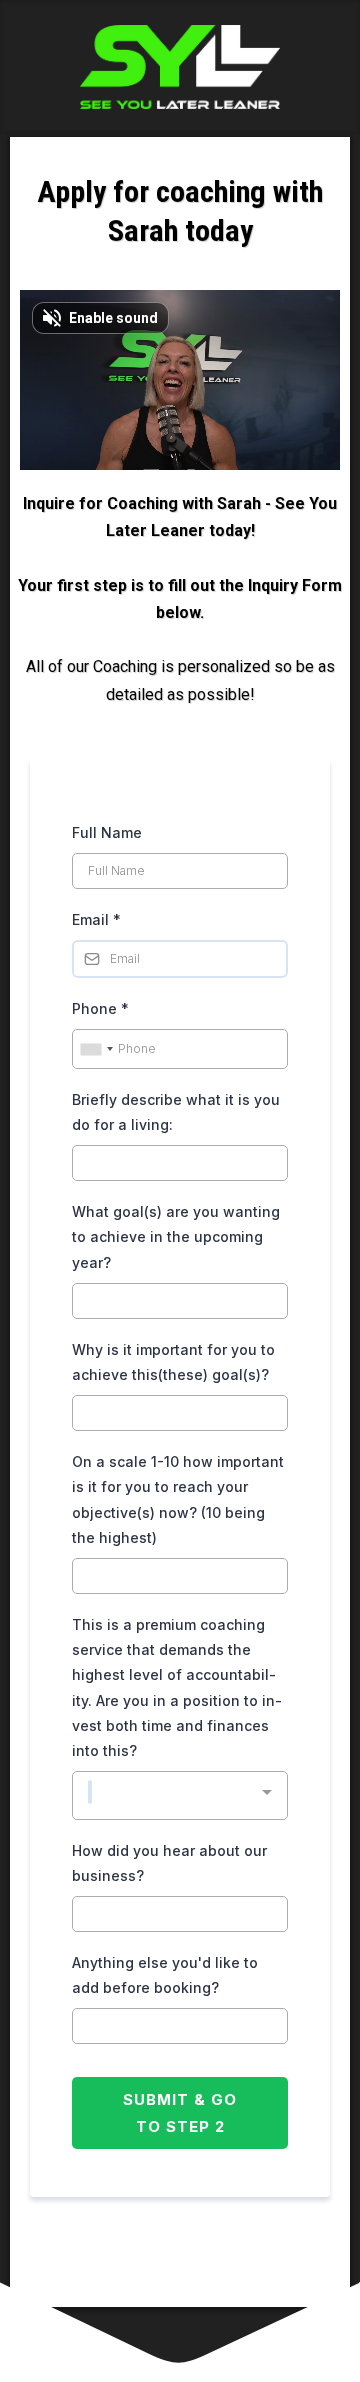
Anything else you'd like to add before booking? (165, 1975)
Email (96, 919)
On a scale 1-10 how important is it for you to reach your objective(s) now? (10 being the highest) (178, 1499)
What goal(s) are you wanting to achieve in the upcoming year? (176, 1236)
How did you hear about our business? (169, 1863)
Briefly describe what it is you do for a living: (176, 1112)
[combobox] (96, 1049)
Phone (100, 1008)
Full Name (107, 832)
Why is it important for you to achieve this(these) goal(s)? (173, 1362)
